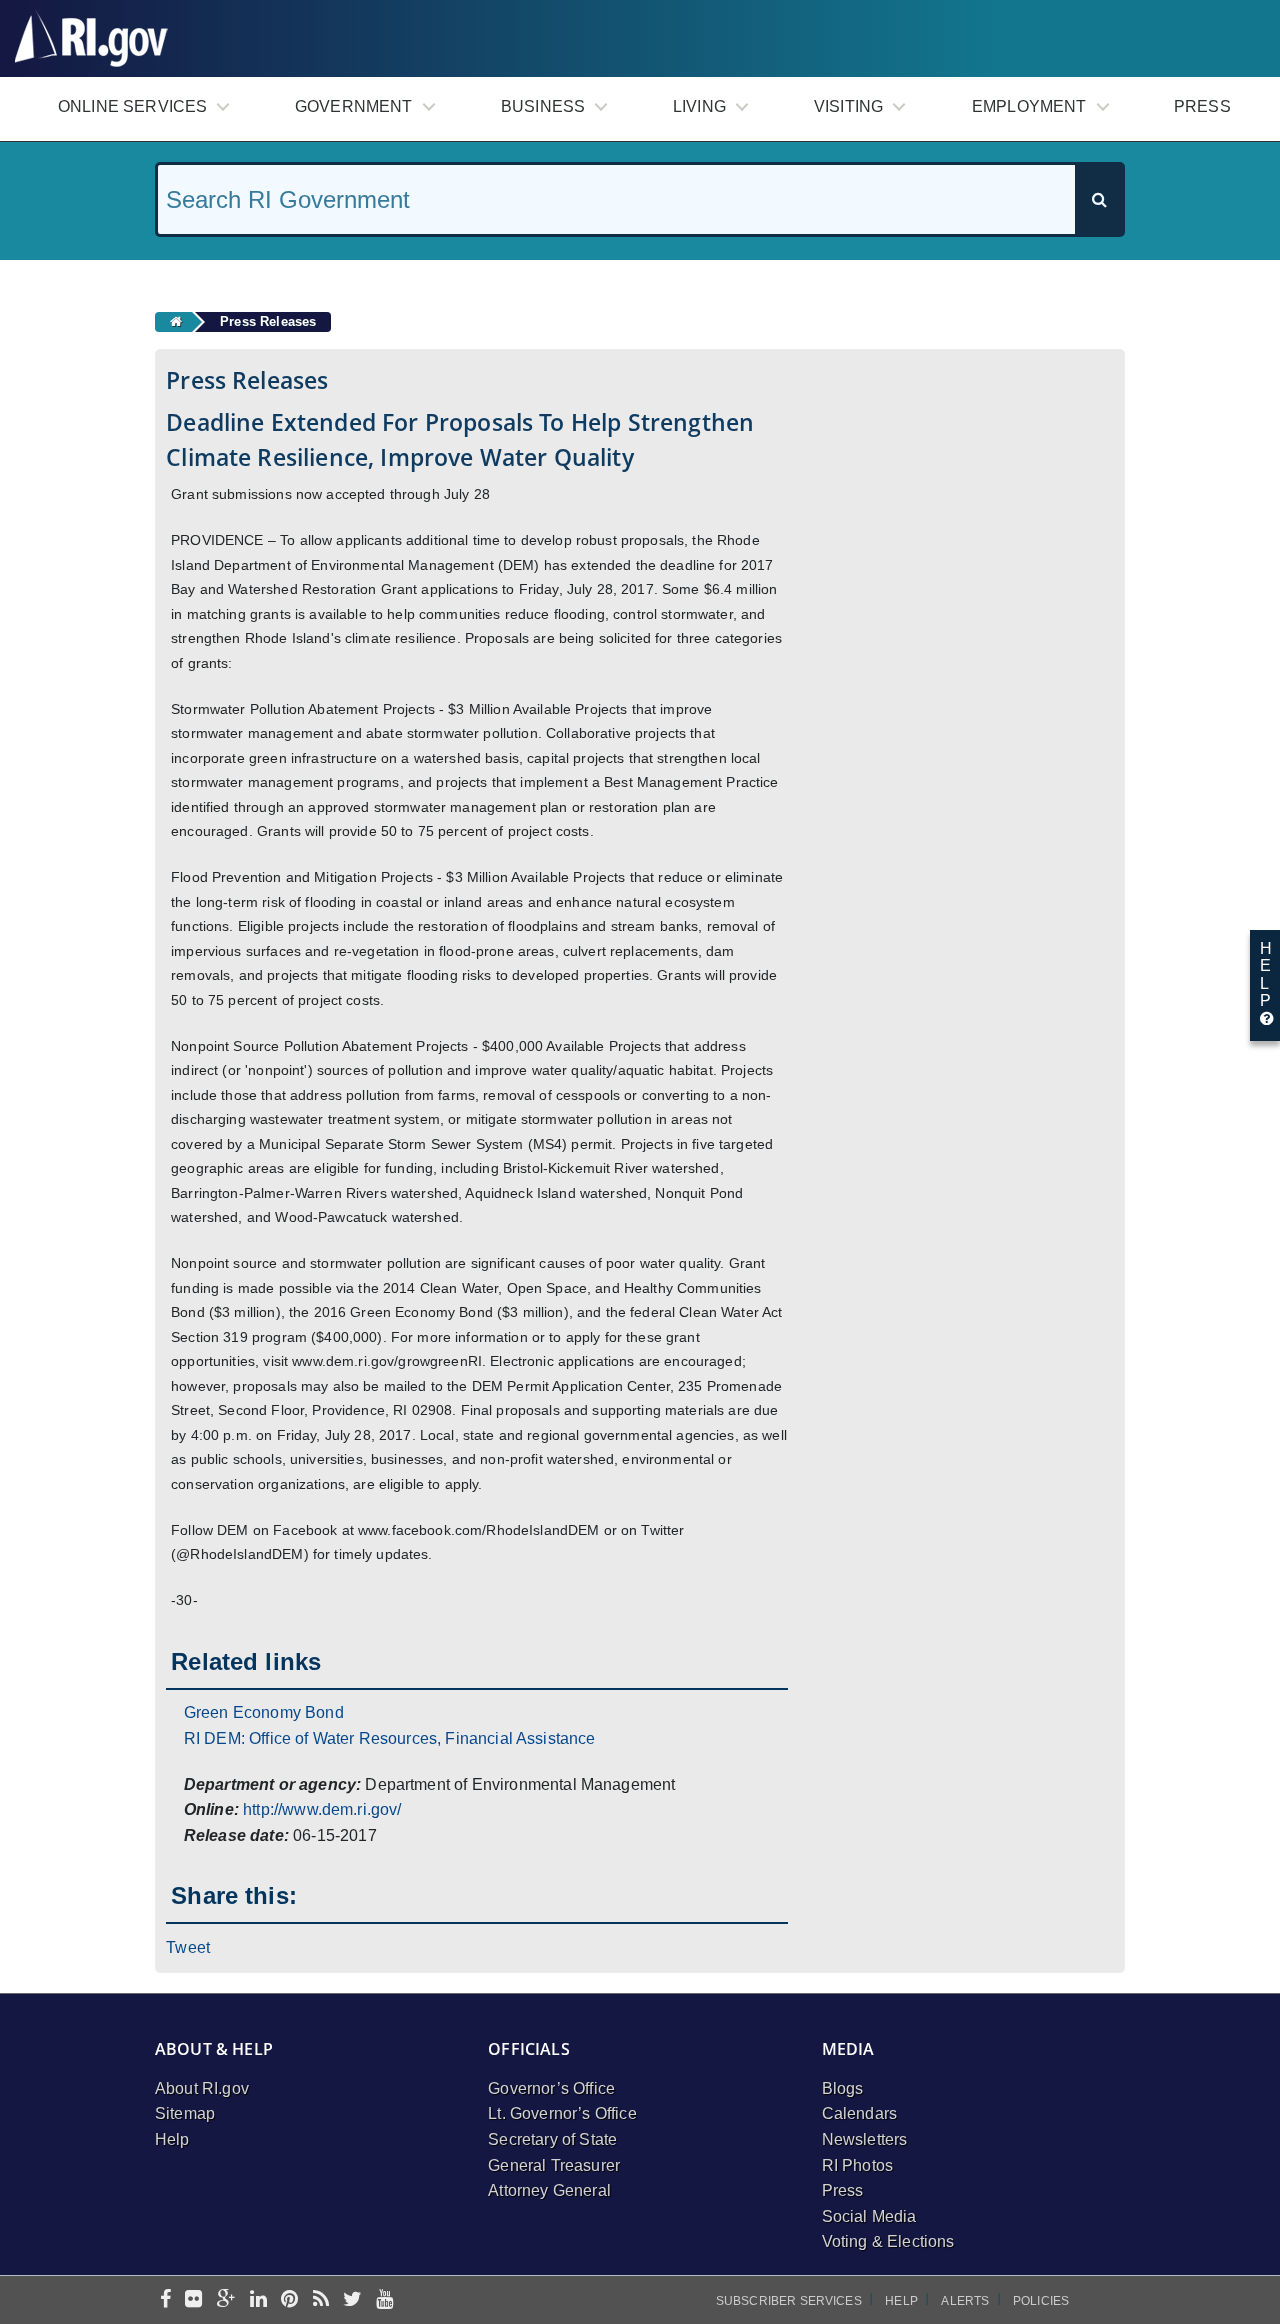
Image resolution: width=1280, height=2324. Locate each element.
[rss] (321, 2300)
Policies (1041, 2301)
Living (699, 106)
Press (1202, 106)
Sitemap (185, 2113)
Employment (1029, 106)
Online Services (132, 106)
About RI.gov (202, 2088)
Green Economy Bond (264, 1712)
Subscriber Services (789, 2301)
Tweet (188, 1947)
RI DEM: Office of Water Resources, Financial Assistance (390, 1738)
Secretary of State (552, 2139)
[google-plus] (226, 2300)
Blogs (843, 2088)
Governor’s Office (551, 2088)
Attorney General (549, 2190)
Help (172, 2139)
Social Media (869, 2216)
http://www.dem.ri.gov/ (322, 1809)
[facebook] (165, 2300)
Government (354, 106)
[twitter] (352, 2300)
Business (543, 106)
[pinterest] (289, 2300)
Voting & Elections (888, 2241)
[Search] (1099, 199)
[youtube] (384, 2300)
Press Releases (268, 321)
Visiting (848, 106)
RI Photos (857, 2165)
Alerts (965, 2301)
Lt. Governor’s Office (562, 2113)
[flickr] (193, 2300)
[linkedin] (258, 2300)
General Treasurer (554, 2165)
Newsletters (865, 2139)
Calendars (859, 2113)
